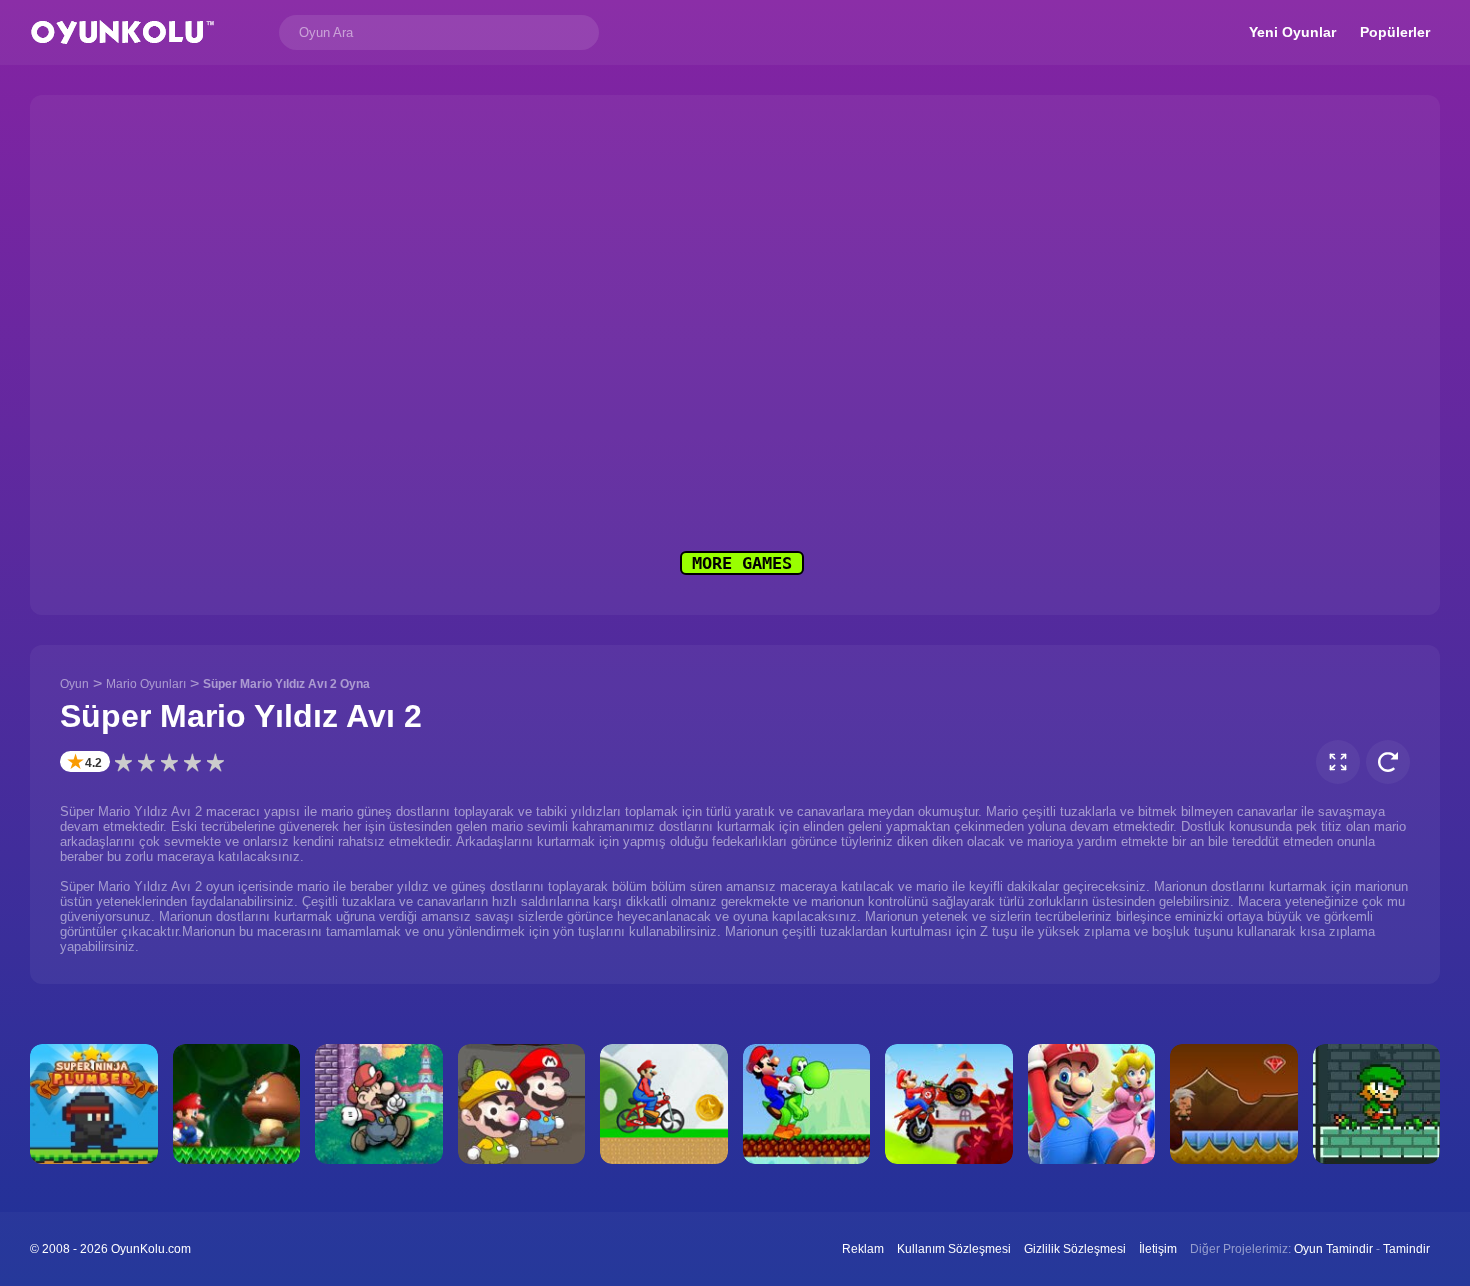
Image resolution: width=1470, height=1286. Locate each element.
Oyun (74, 684)
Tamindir (1406, 1249)
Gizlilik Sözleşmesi (1075, 1249)
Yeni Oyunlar (1292, 32)
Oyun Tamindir (1333, 1249)
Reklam (863, 1249)
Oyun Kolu (122, 32)
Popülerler (1395, 32)
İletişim (1158, 1249)
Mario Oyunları (146, 684)
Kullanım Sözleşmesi (954, 1249)
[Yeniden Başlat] (1388, 762)
